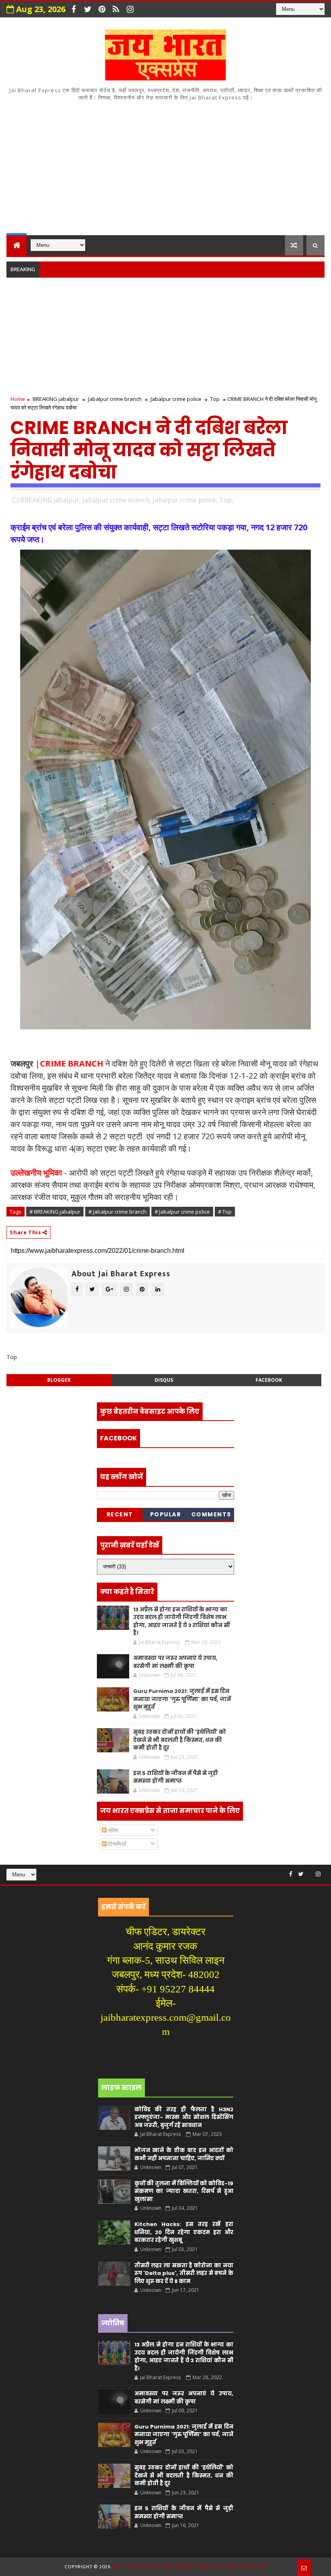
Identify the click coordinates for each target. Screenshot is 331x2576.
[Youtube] (310, 1871)
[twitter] (88, 9)
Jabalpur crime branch (115, 399)
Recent (120, 1514)
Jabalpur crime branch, (117, 500)
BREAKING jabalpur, (50, 500)
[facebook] (73, 9)
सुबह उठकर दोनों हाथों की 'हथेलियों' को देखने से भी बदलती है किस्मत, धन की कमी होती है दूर (180, 1740)
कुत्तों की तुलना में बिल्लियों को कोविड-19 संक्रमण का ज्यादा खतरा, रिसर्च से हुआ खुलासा (184, 2191)
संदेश (112, 1830)
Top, (226, 500)
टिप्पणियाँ (116, 1844)
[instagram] (130, 9)
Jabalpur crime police (176, 399)
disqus (164, 1380)
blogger (59, 1380)
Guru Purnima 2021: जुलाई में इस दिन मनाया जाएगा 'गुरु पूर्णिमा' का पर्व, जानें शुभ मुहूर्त (182, 1699)
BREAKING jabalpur (56, 399)
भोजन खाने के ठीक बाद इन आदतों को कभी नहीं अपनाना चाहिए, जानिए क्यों (184, 2154)
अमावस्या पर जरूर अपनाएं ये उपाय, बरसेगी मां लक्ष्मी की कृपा (175, 1662)
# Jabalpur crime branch (117, 1212)
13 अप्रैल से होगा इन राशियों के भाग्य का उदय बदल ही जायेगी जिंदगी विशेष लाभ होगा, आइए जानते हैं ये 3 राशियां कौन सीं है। (181, 1621)
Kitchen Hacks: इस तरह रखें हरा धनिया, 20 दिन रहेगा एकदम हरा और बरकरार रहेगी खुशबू (184, 2232)
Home (18, 399)
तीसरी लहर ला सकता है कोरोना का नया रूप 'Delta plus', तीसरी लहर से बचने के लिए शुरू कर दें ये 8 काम (184, 2273)
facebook (269, 1380)
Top (215, 399)
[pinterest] (102, 9)
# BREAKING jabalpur (55, 1212)
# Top (225, 1212)
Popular (166, 1514)
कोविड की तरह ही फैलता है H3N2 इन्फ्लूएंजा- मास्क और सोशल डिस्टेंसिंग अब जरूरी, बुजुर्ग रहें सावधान (184, 2117)
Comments (211, 1514)
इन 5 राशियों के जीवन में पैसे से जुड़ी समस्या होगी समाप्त (176, 1777)
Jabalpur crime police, (185, 500)
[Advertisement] (166, 167)
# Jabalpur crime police (182, 1212)
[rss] (116, 9)
